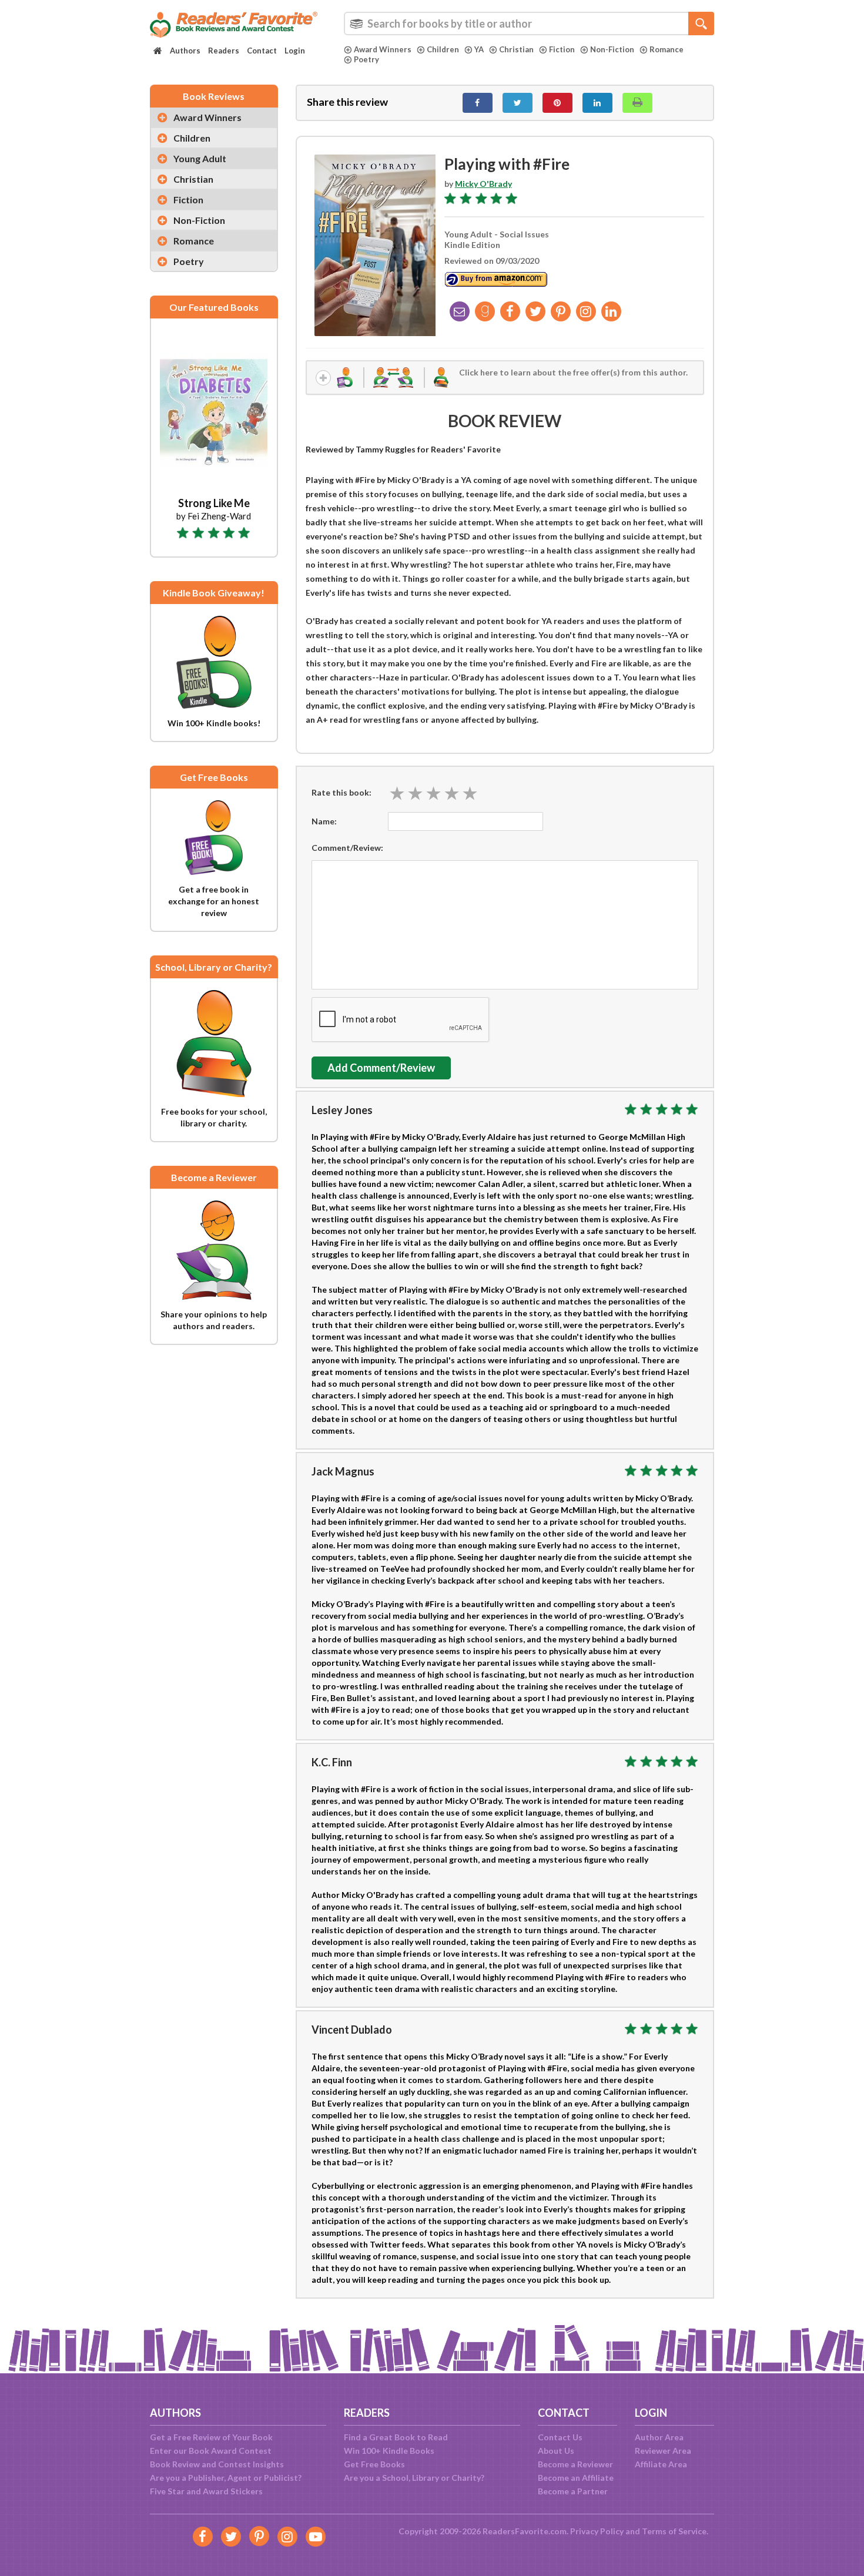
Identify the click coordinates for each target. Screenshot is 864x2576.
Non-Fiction (612, 49)
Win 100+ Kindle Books (389, 2451)
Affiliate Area (661, 2464)
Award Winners (383, 49)
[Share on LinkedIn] (597, 103)
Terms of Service (674, 2531)
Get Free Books (374, 2464)
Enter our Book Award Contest (211, 2451)
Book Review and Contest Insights (217, 2464)
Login (295, 51)
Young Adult (200, 158)
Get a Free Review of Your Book (211, 2437)
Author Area (659, 2437)
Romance (667, 49)
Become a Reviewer (575, 2464)
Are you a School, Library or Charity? (414, 2478)
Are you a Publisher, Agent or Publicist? (226, 2478)
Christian (516, 49)
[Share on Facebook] (478, 103)
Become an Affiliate (576, 2478)
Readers (224, 51)
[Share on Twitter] (518, 103)
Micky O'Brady (483, 184)
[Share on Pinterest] (557, 103)
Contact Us (560, 2437)
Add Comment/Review (381, 1068)
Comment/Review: (347, 848)
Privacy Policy (597, 2531)
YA (479, 49)
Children (443, 49)
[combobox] (529, 24)
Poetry (366, 59)
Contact (262, 51)
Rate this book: (341, 792)
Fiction (562, 49)
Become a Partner (573, 2491)
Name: (324, 821)
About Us (556, 2451)
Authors (185, 51)
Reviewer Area (663, 2451)
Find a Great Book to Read (396, 2437)
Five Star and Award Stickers (206, 2491)
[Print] (637, 103)
